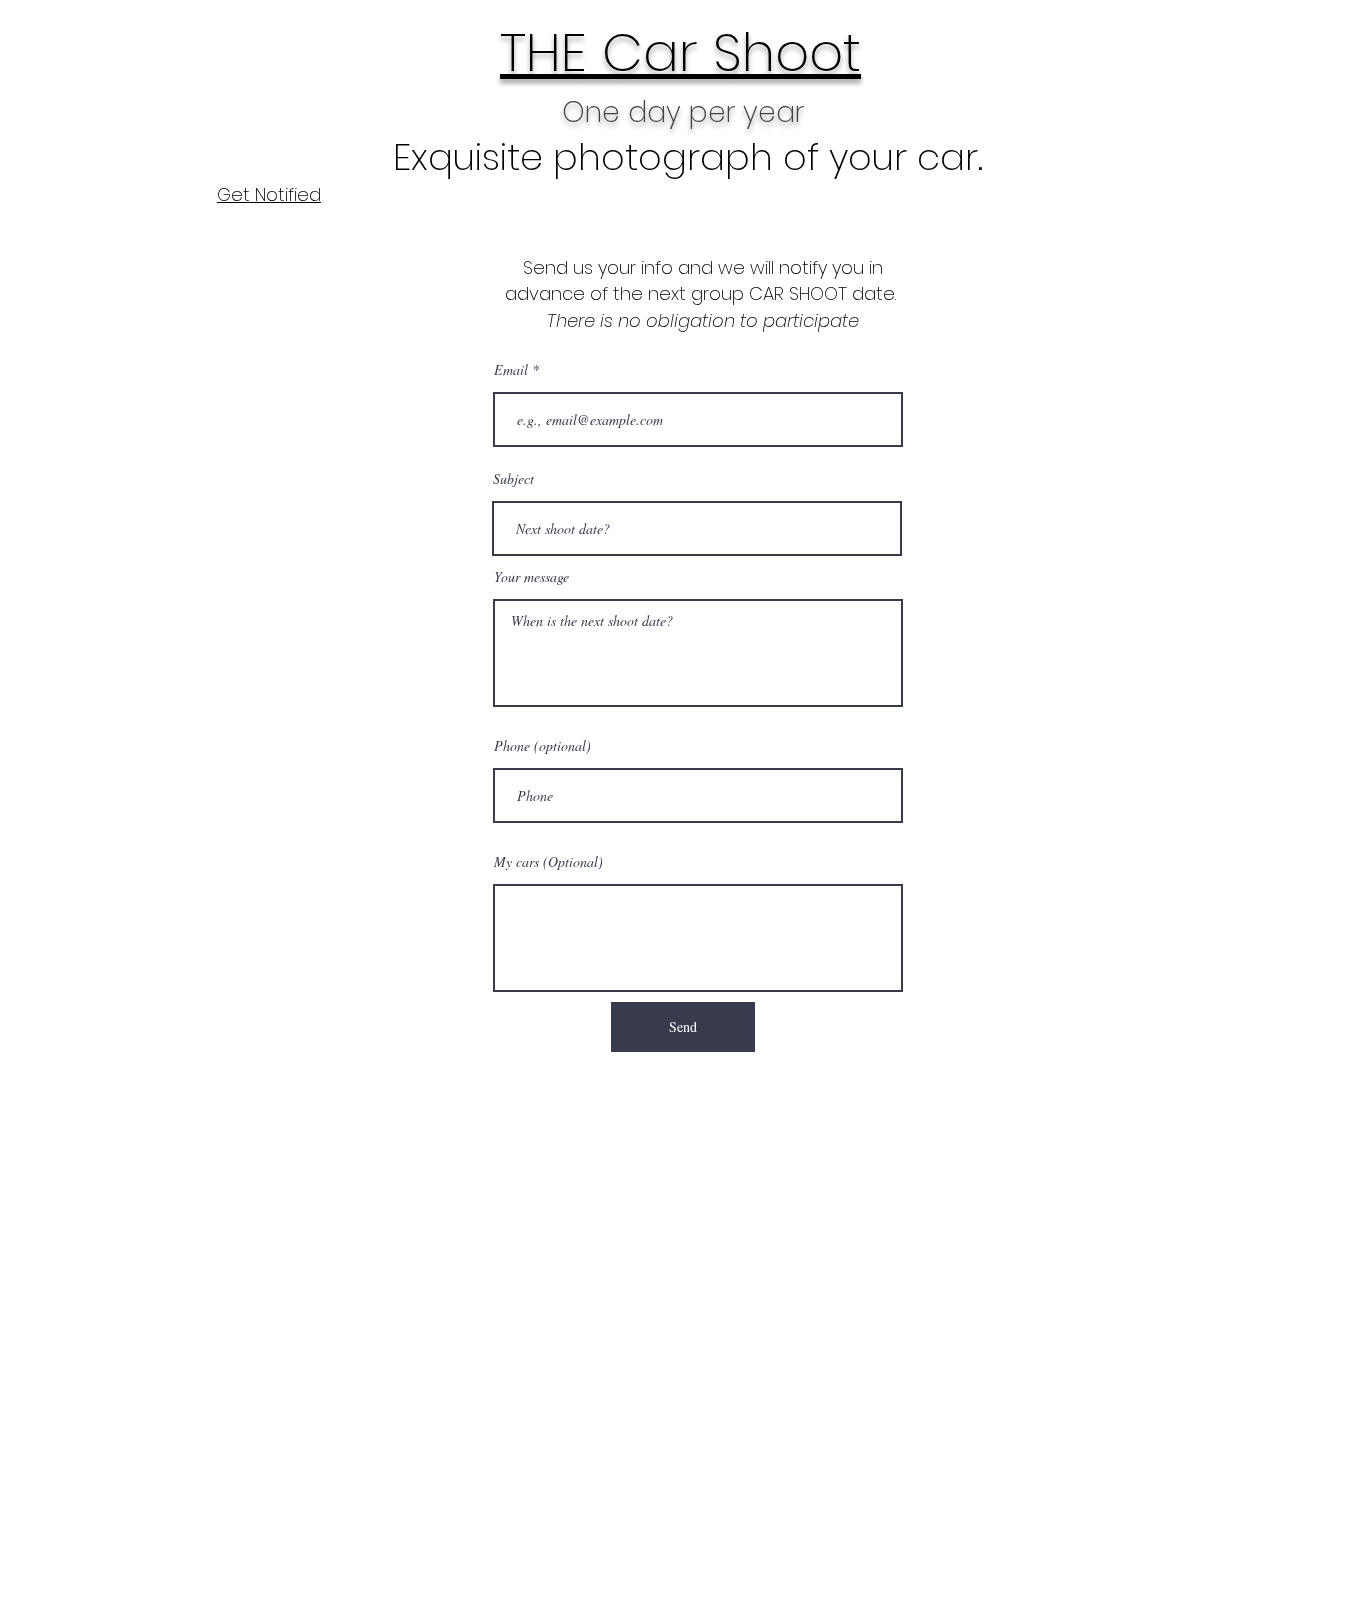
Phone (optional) (542, 746)
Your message (531, 577)
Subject (513, 479)
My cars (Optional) (548, 862)
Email (511, 370)
